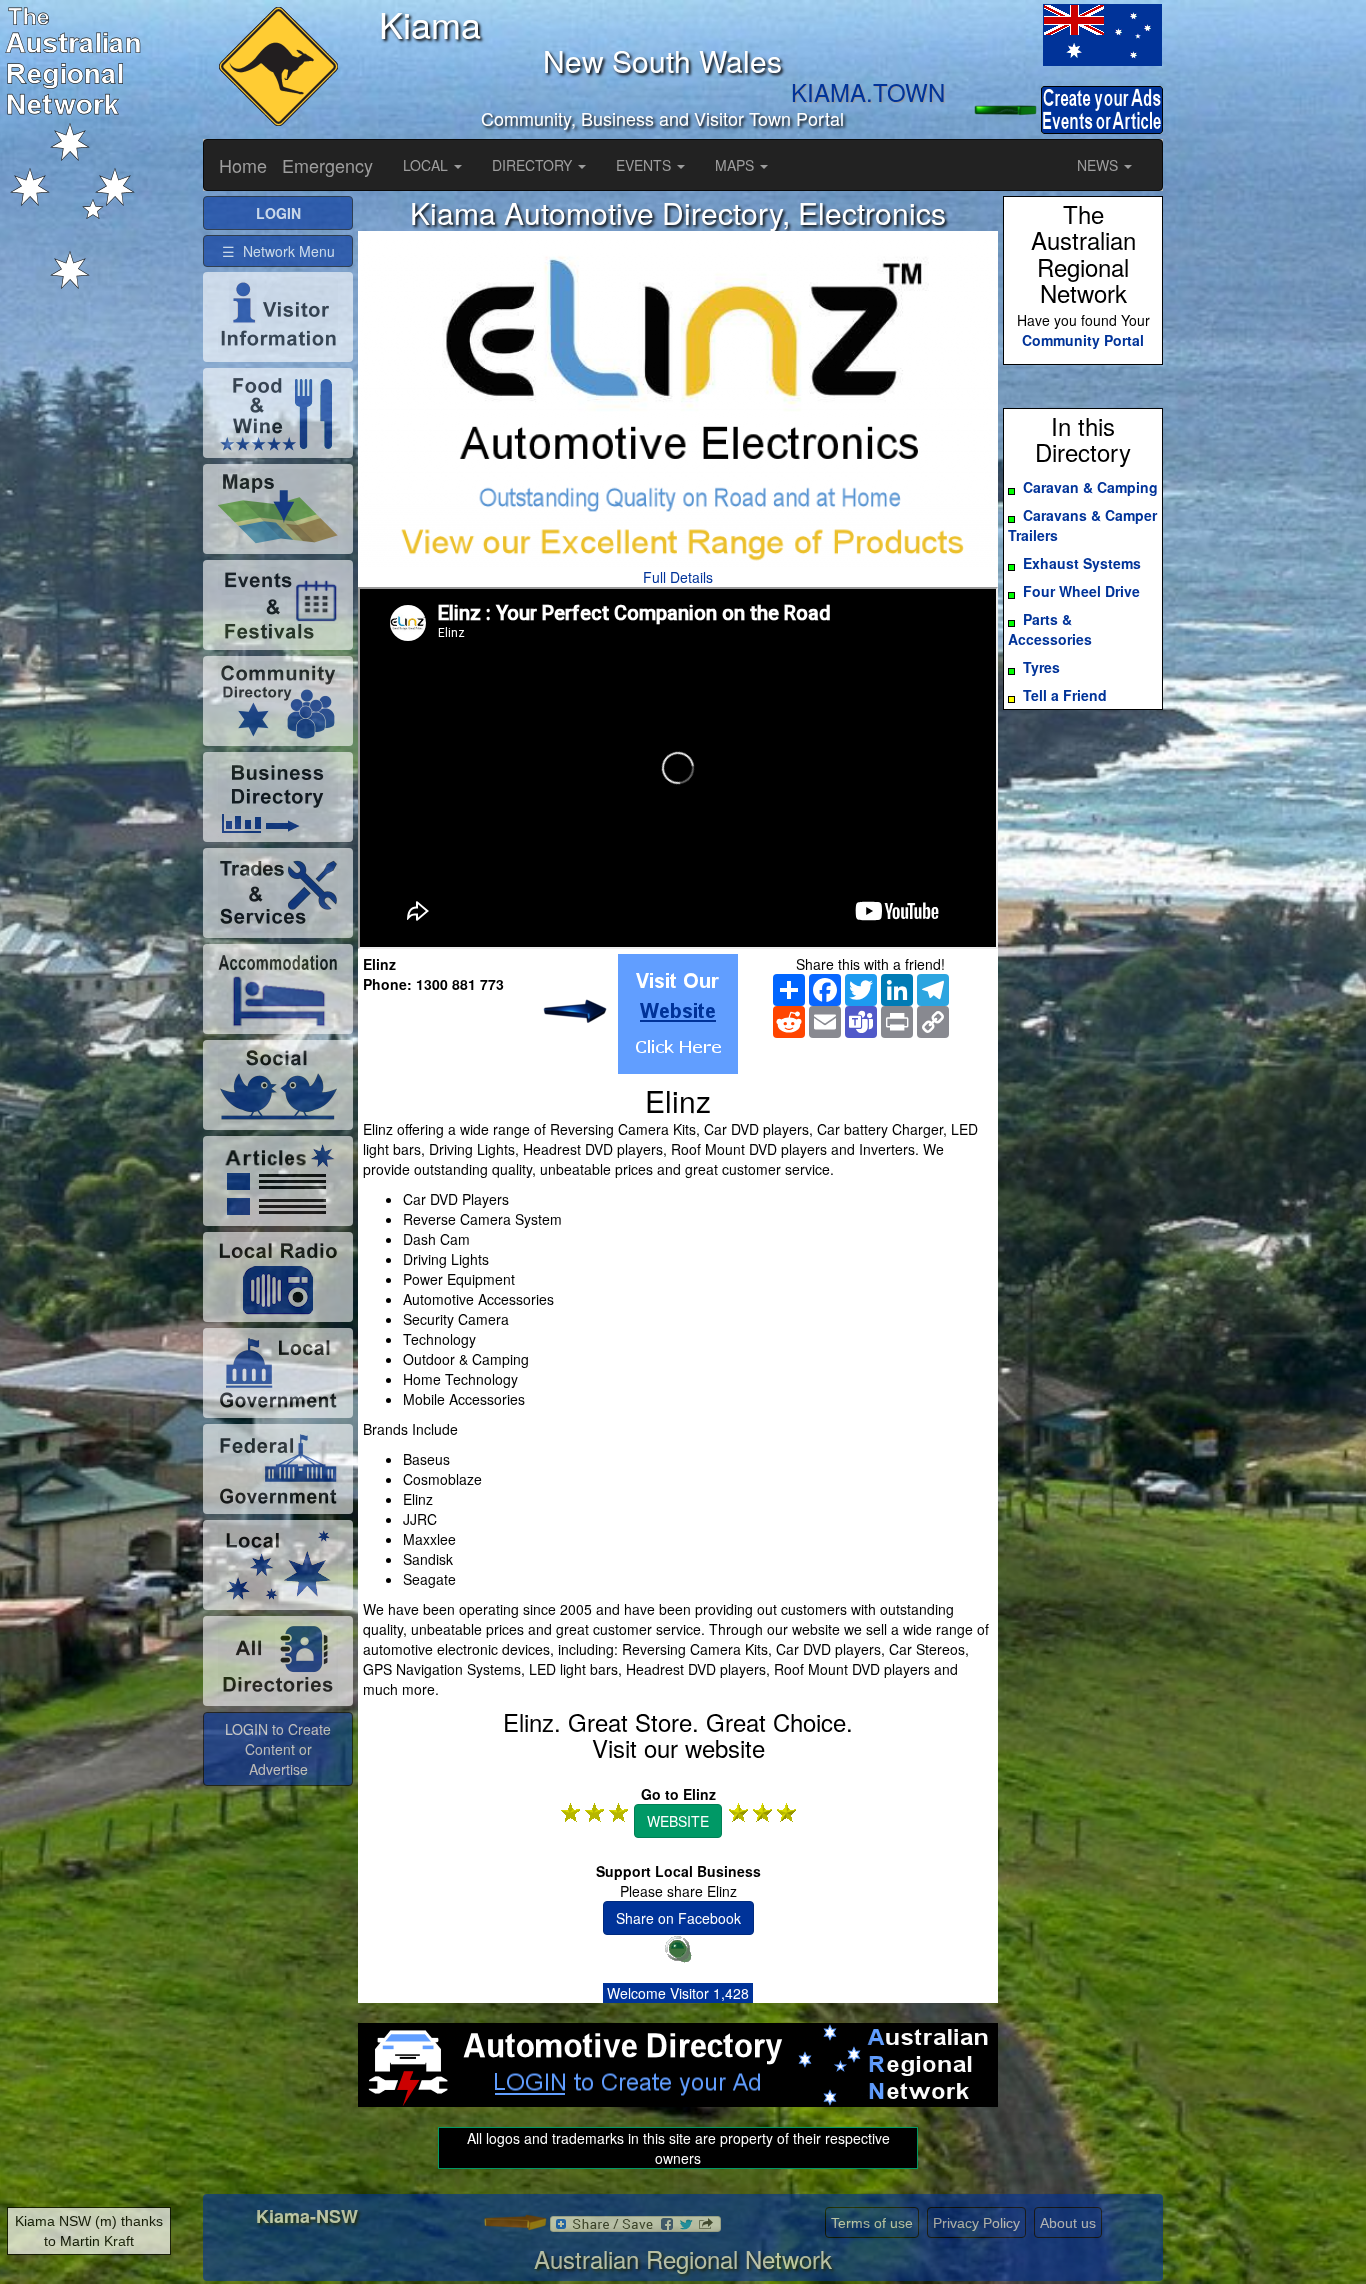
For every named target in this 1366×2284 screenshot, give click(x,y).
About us (1068, 2223)
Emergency (327, 165)
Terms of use (872, 2223)
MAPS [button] (736, 165)
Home (243, 165)
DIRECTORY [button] (534, 165)
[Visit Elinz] (678, 1014)
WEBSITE (678, 1821)
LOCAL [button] (427, 165)
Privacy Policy (976, 2223)
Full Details (678, 577)
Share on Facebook (678, 1918)
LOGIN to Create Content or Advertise (278, 1749)
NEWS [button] (1099, 165)
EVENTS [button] (645, 165)
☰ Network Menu (278, 251)
